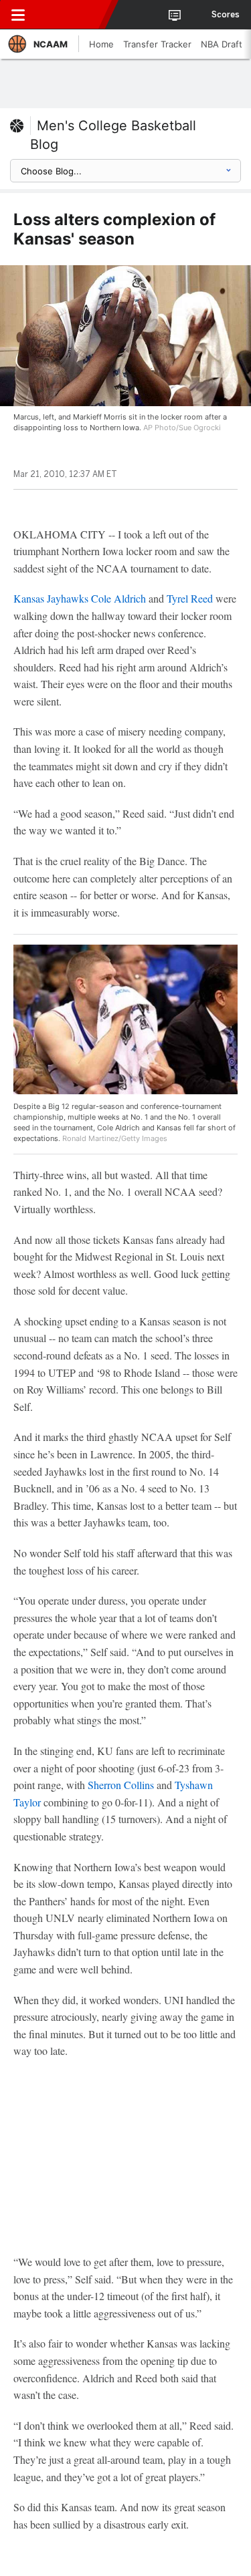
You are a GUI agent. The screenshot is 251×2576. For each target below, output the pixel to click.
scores (226, 15)
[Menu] (18, 15)
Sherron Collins (121, 1785)
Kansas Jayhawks (51, 598)
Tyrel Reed (190, 598)
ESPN (72, 15)
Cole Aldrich (118, 598)
